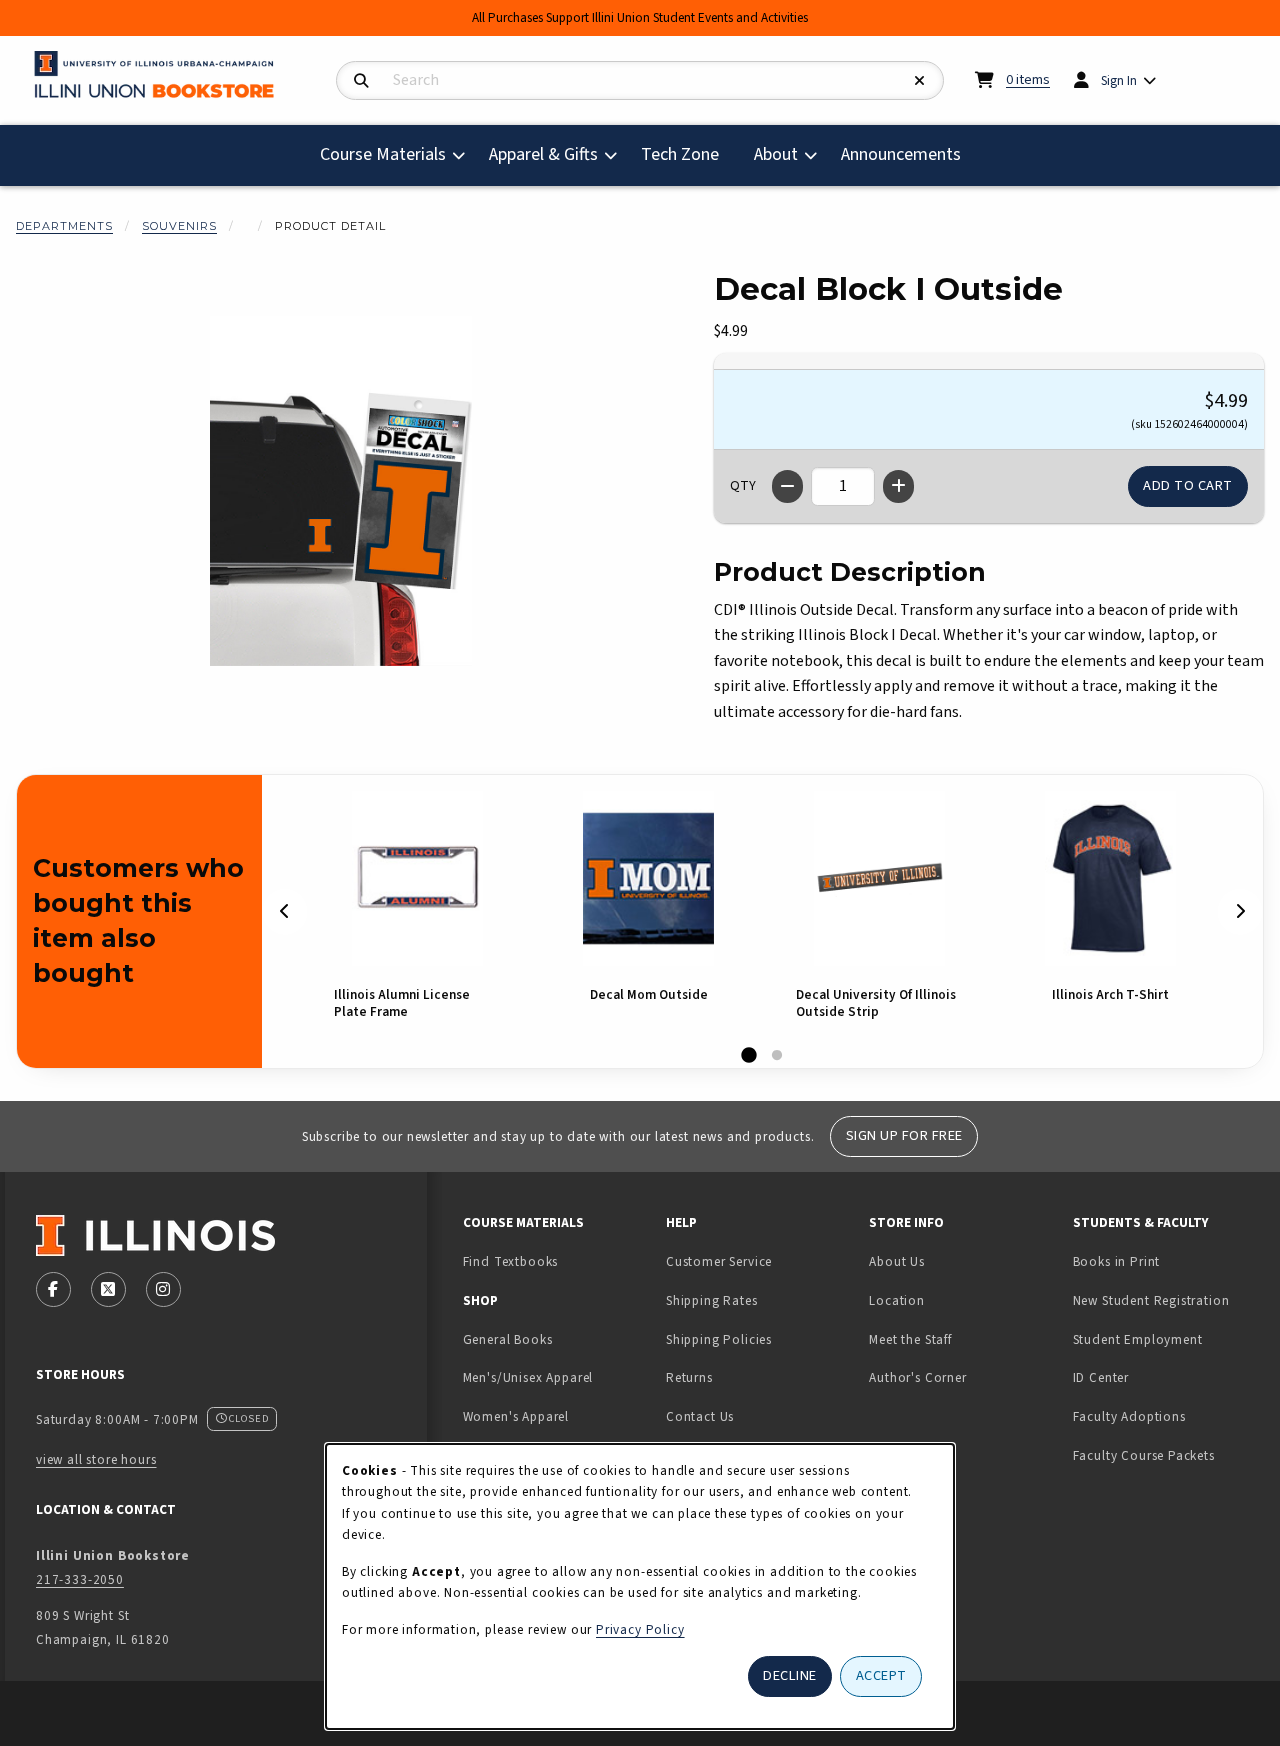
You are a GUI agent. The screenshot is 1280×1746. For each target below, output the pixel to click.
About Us (897, 1261)
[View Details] (417, 878)
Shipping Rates (712, 1300)
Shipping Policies (719, 1339)
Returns (689, 1377)
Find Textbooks (511, 1261)
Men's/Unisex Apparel (528, 1377)
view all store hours (96, 1459)
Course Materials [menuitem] (383, 154)
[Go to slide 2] (777, 1056)
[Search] (361, 81)
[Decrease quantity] (787, 486)
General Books (508, 1339)
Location (897, 1300)
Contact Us (700, 1416)
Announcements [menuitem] (901, 154)
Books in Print (1166, 1261)
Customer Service (719, 1261)
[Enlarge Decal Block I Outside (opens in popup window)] (341, 491)
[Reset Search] (920, 81)
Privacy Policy (640, 1629)
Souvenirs (179, 226)
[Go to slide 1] (749, 1056)
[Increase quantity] (898, 486)
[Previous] (285, 911)
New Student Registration (1151, 1300)
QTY (743, 486)
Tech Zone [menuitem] (688, 154)
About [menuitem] (776, 154)
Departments (64, 226)
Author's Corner (917, 1377)
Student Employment (1166, 1339)
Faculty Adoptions (1129, 1416)
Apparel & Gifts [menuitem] (543, 154)
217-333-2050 (80, 1579)
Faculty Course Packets (1144, 1455)
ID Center (1164, 1377)
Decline (790, 1675)
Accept (881, 1675)
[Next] (1240, 911)
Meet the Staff (910, 1339)
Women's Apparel (516, 1416)
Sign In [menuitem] (1119, 80)
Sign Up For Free (904, 1135)
